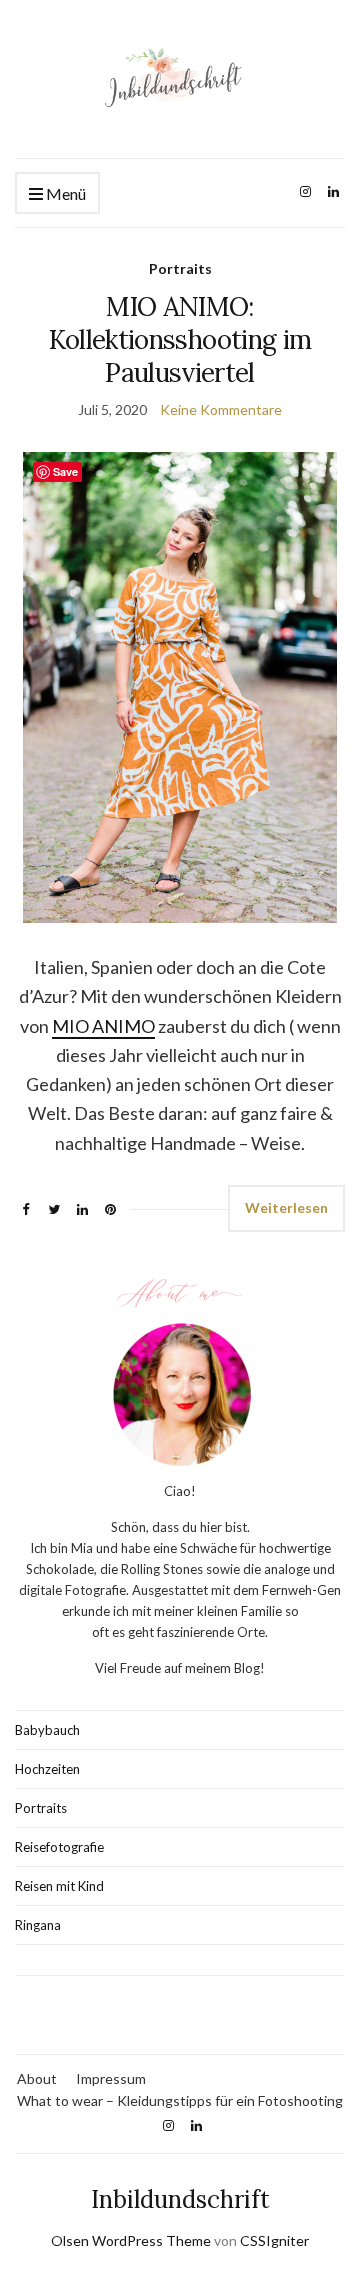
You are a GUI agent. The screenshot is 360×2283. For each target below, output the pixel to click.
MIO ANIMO (103, 1026)
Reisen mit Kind (59, 1886)
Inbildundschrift (180, 2199)
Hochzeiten (47, 1769)
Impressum (111, 2078)
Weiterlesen (286, 1207)
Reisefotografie (59, 1847)
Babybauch (47, 1730)
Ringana (38, 1925)
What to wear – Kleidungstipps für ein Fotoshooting (180, 2100)
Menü (64, 193)
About (37, 2078)
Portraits (180, 268)
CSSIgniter (274, 2240)
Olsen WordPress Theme (131, 2240)
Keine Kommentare (221, 409)
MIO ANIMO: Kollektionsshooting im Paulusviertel (180, 339)
